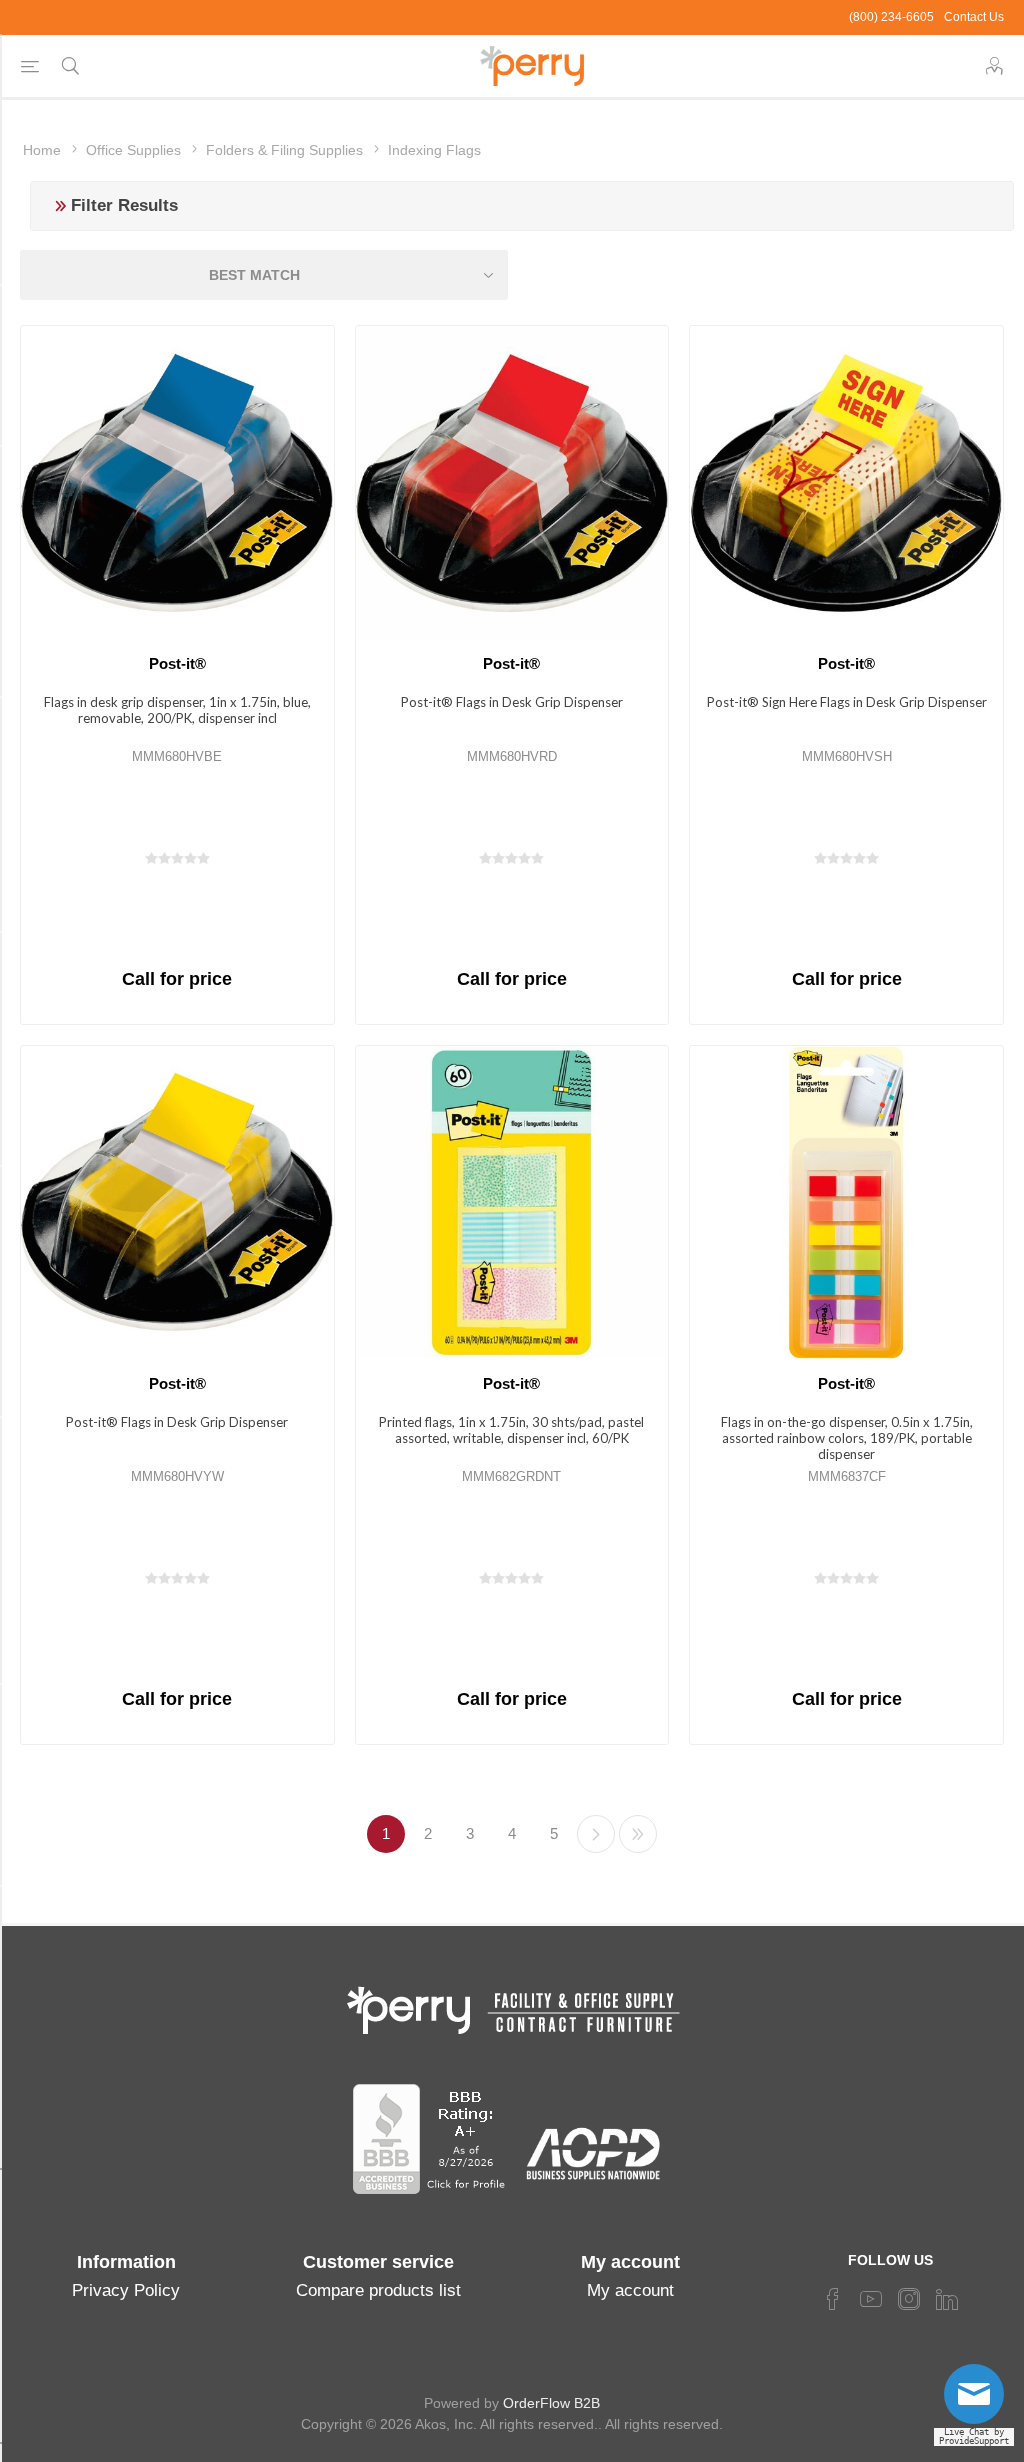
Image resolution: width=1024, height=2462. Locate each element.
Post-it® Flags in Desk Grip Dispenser (512, 702)
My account (630, 2290)
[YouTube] (871, 2299)
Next (596, 1834)
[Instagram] (909, 2299)
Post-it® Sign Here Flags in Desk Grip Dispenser (847, 702)
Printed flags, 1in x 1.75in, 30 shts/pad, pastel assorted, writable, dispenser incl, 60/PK (511, 1430)
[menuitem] (126, 2291)
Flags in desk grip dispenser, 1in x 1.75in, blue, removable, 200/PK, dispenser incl (177, 710)
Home (42, 150)
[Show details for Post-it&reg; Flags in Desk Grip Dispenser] (512, 482)
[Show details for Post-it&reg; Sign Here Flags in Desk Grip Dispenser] (846, 482)
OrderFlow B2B (551, 2403)
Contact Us (974, 17)
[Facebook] (833, 2299)
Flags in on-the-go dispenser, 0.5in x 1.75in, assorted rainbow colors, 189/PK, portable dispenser (847, 1438)
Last (638, 1834)
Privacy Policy (126, 2290)
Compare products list (378, 2290)
